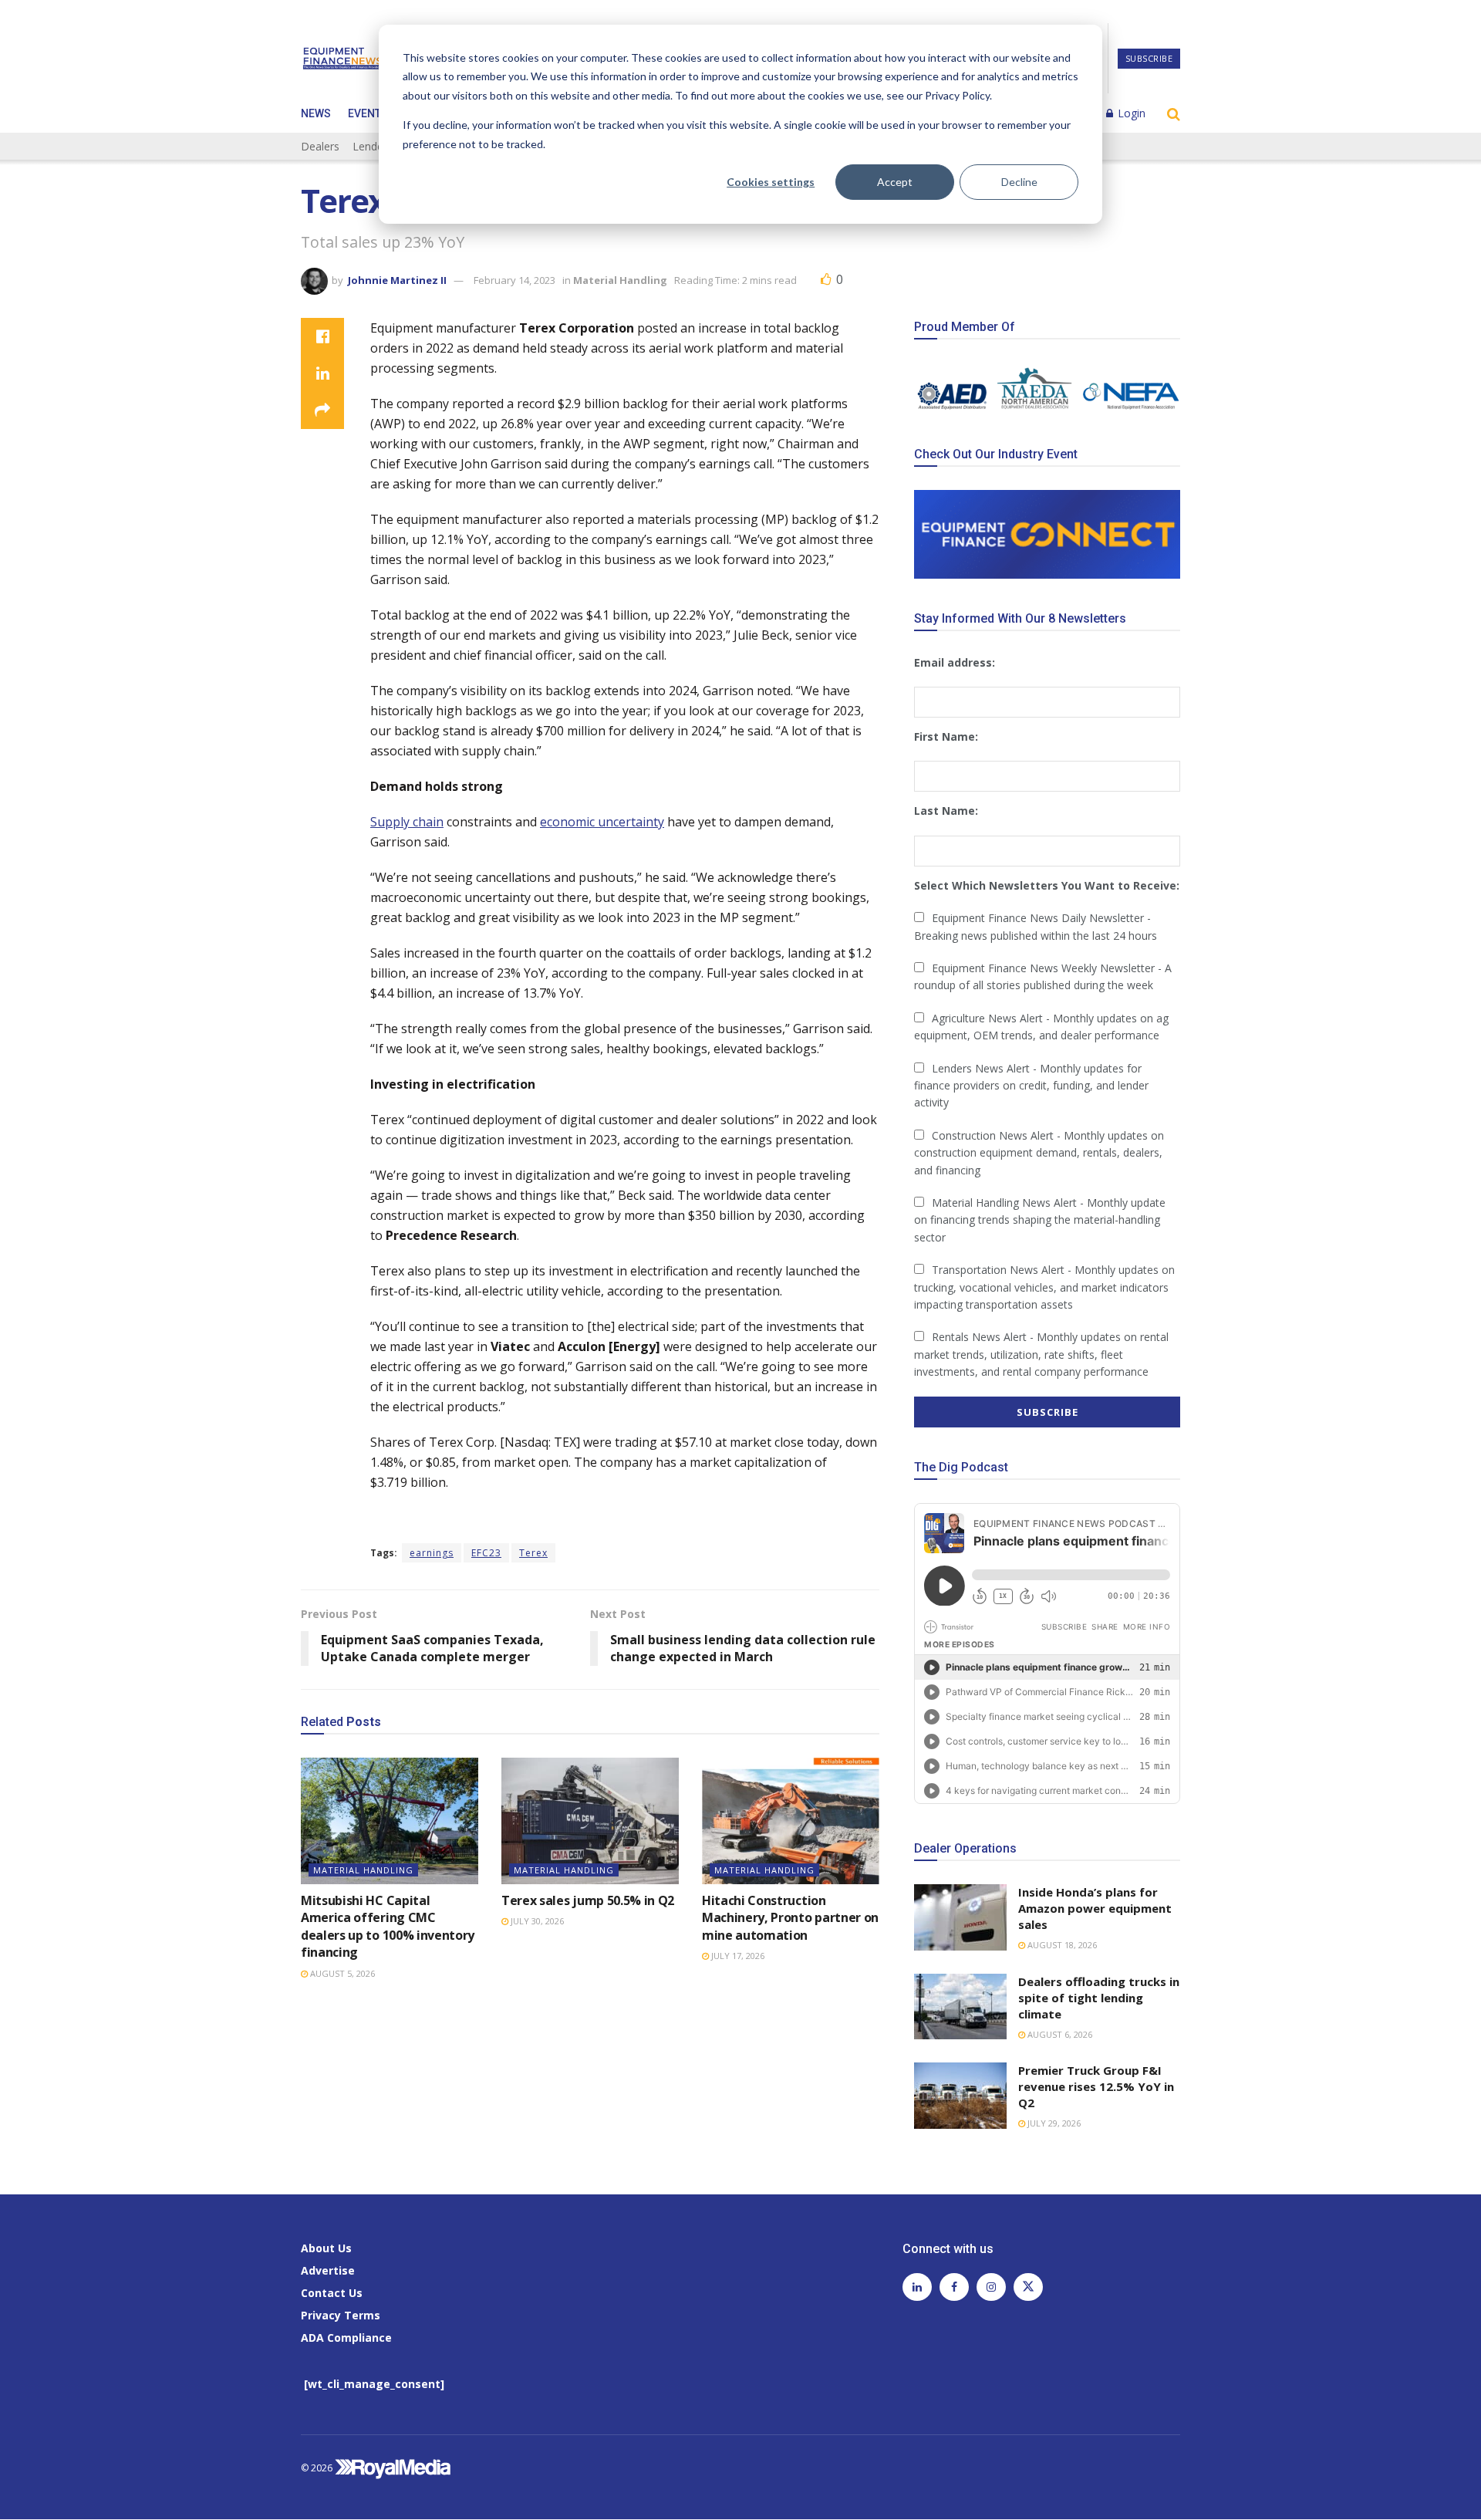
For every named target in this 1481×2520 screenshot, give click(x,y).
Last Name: (946, 811)
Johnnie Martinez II (397, 280)
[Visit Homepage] (342, 59)
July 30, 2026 (536, 1921)
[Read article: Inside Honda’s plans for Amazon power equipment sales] (960, 1917)
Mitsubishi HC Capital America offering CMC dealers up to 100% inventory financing (388, 1926)
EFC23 (486, 1553)
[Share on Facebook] (322, 336)
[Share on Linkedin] (322, 373)
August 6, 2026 (1059, 2034)
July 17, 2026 (737, 1956)
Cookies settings (771, 182)
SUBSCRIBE (1149, 58)
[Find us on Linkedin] (917, 2288)
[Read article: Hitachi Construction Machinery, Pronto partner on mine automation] (791, 1821)
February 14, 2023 (514, 280)
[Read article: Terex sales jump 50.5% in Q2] (590, 1821)
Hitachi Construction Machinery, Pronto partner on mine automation (790, 1918)
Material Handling (620, 280)
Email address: (955, 662)
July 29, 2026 (1053, 2123)
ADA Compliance (346, 2338)
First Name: (946, 736)
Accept (895, 182)
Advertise (328, 2270)
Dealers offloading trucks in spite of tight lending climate (1099, 1998)
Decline (1019, 182)
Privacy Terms (341, 2315)
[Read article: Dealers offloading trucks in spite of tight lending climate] (960, 2007)
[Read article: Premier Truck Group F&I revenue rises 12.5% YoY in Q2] (960, 2096)
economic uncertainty (602, 822)
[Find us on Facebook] (954, 2288)
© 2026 (318, 2468)
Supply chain (407, 822)
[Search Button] (1174, 113)
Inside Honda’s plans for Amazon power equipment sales (1095, 1908)
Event (364, 113)
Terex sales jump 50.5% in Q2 (588, 1900)
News (316, 113)
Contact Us (332, 2293)
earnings (432, 1553)
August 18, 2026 (1061, 1945)
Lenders (373, 146)
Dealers (320, 146)
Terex (533, 1553)
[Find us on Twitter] (1028, 2288)
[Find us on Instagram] (991, 2288)
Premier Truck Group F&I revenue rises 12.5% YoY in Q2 (1096, 2086)
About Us (326, 2248)
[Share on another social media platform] (322, 410)
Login (1130, 113)
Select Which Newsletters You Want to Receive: (1047, 885)
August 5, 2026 (341, 1973)
